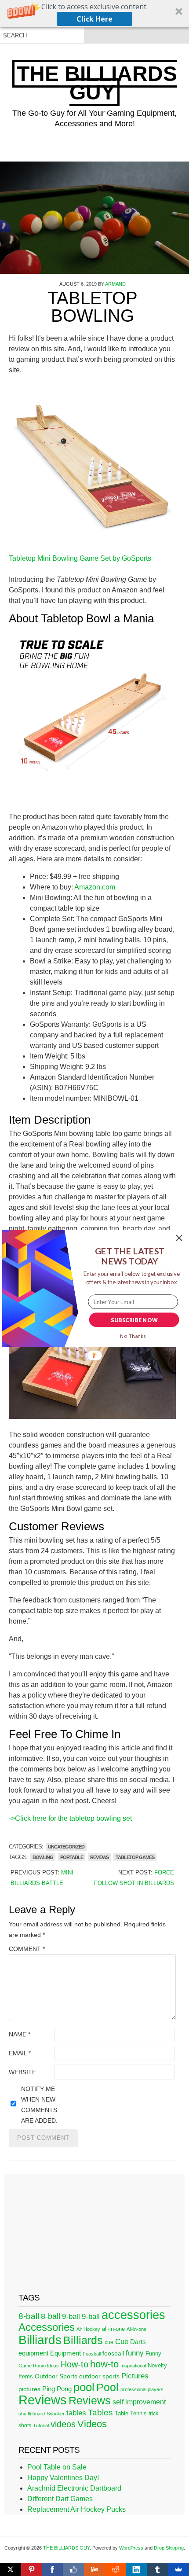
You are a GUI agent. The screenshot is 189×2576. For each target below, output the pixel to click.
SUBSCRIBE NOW (134, 1319)
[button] (130, 1256)
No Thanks (133, 1336)
